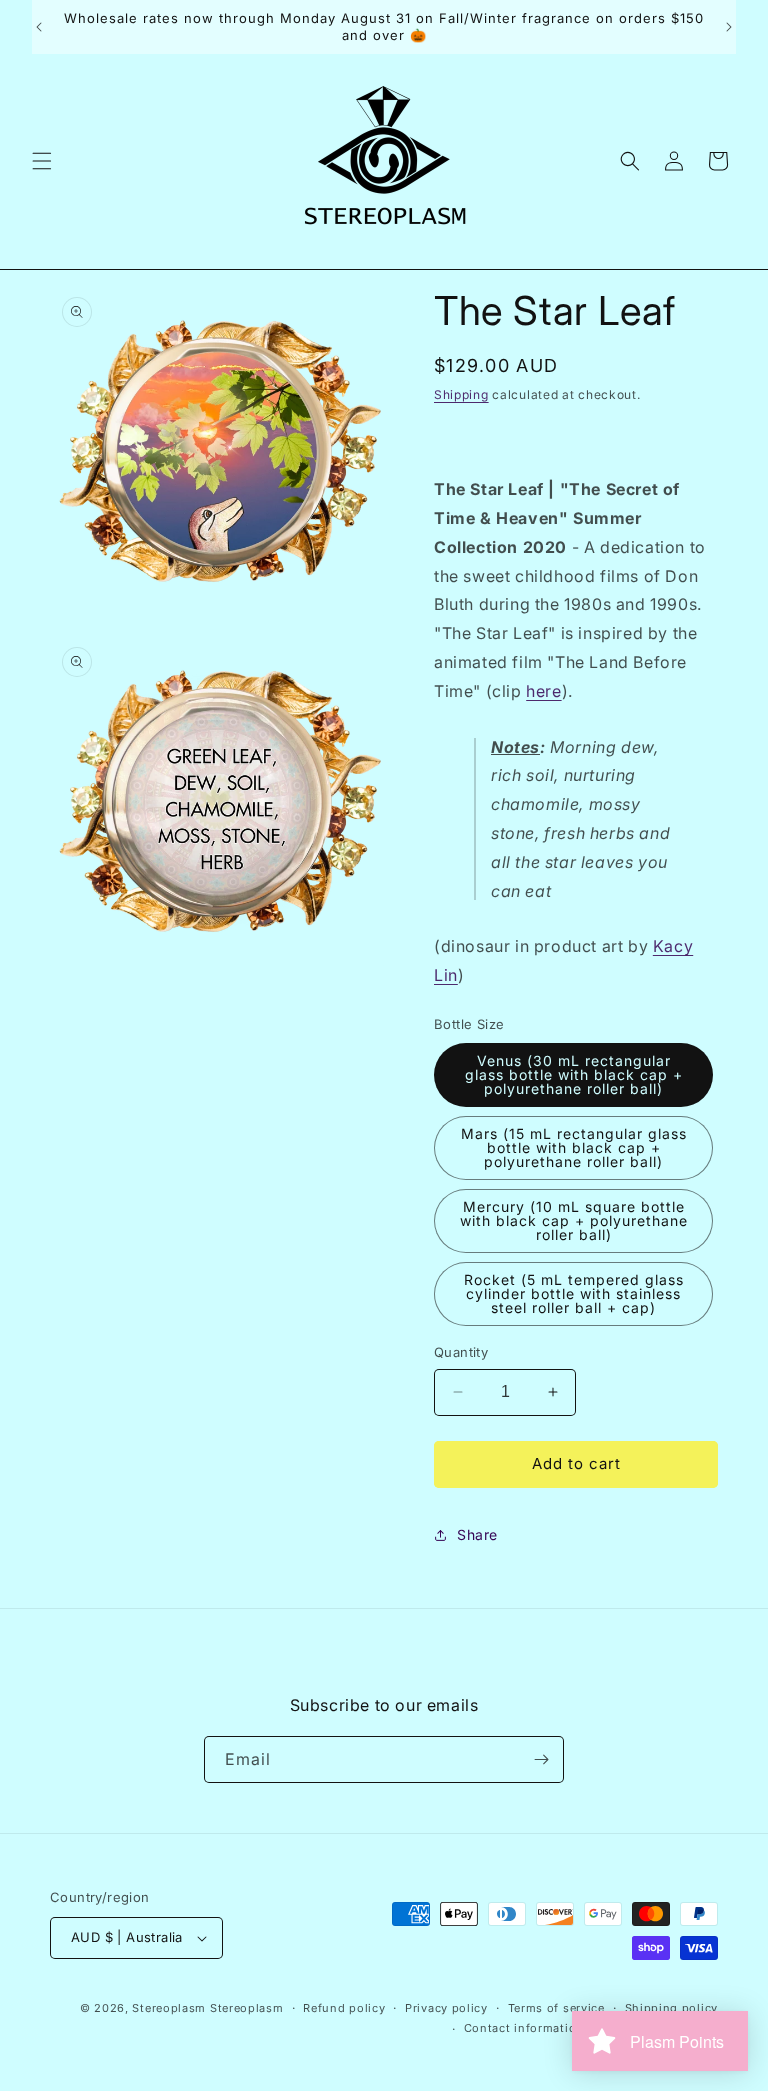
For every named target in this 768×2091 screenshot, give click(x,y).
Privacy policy (446, 2008)
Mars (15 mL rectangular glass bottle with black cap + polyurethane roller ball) (574, 1147)
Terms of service (556, 2008)
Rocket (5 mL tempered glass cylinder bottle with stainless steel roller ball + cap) (574, 1293)
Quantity (461, 1352)
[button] (42, 161)
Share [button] (477, 1534)
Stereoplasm (169, 2008)
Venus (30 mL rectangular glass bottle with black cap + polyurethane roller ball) (574, 1074)
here (543, 691)
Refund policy (344, 2008)
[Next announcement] (729, 27)
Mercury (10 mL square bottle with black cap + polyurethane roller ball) (574, 1220)
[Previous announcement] (39, 27)
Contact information (524, 2028)
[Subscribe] (541, 1759)
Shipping (461, 394)
